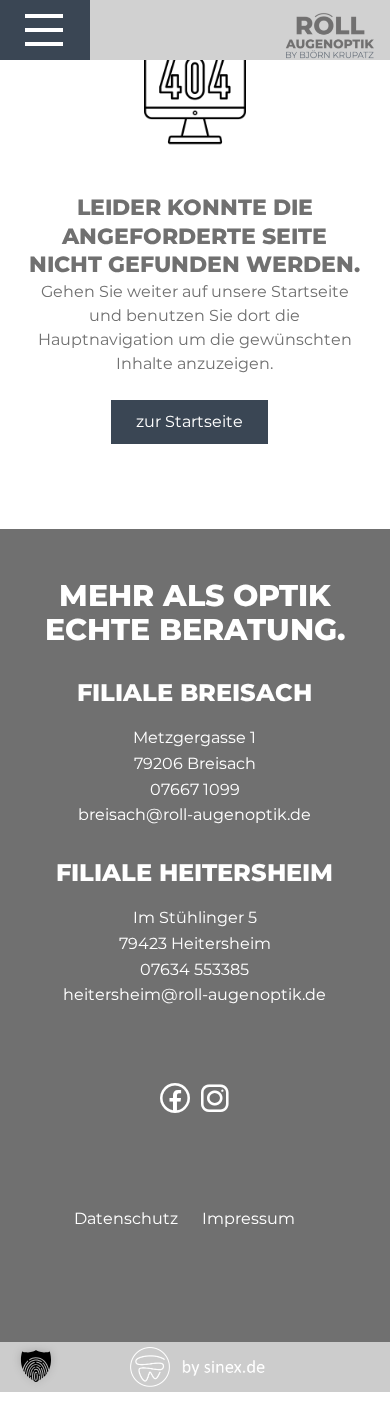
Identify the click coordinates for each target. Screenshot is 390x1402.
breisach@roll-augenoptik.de (194, 814)
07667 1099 (195, 789)
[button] (36, 1366)
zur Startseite (189, 421)
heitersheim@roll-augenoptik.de (194, 994)
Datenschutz (126, 1218)
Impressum (248, 1218)
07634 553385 (194, 969)
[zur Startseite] (330, 54)
